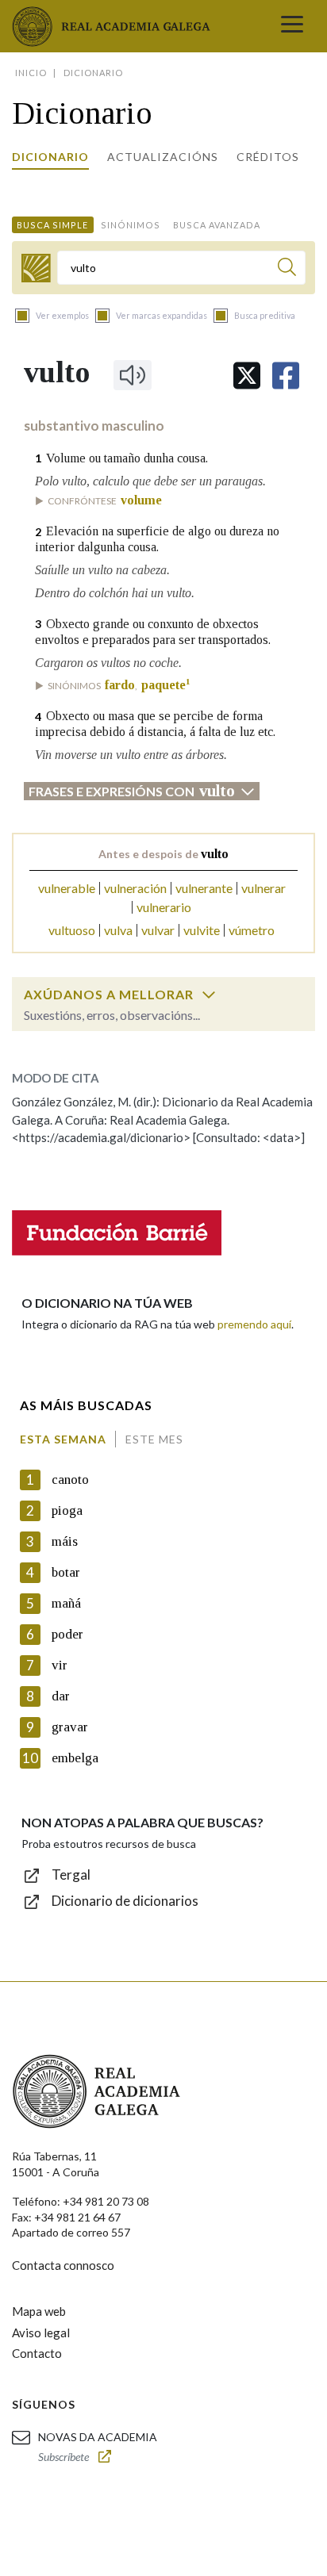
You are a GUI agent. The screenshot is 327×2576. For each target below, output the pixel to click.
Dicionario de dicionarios (125, 1901)
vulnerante (204, 888)
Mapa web (39, 2311)
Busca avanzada (217, 225)
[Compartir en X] (247, 376)
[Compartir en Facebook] (286, 376)
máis (65, 1541)
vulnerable (67, 888)
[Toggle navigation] (292, 26)
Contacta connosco (63, 2265)
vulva (118, 930)
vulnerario (164, 907)
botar (66, 1572)
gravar (70, 1727)
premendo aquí (254, 1324)
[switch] (209, 995)
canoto (70, 1480)
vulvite (202, 930)
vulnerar (264, 888)
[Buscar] (287, 269)
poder (67, 1634)
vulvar (158, 930)
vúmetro (252, 930)
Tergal (71, 1874)
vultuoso (72, 930)
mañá (66, 1603)
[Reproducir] (133, 375)
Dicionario (50, 157)
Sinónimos (131, 225)
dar (61, 1696)
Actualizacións (163, 157)
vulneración (135, 888)
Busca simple (52, 225)
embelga (75, 1758)
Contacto (37, 2353)
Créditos (268, 157)
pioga (67, 1510)
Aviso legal (41, 2333)
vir (60, 1665)
